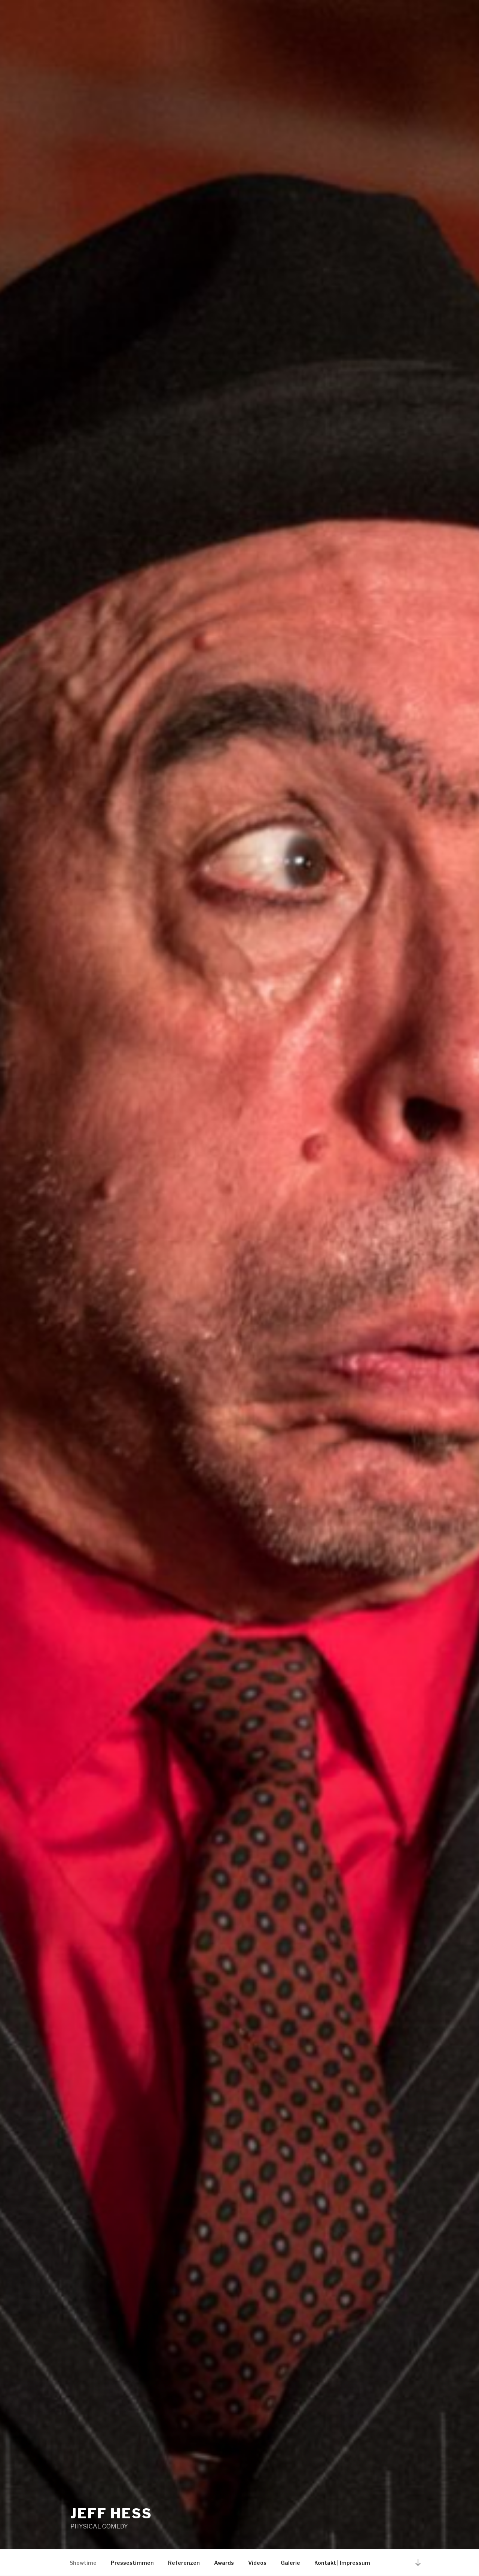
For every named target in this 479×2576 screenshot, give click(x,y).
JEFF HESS (111, 2513)
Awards (224, 2563)
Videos (257, 2563)
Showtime (83, 2563)
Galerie (290, 2563)
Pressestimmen (132, 2563)
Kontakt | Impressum (342, 2563)
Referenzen (184, 2563)
